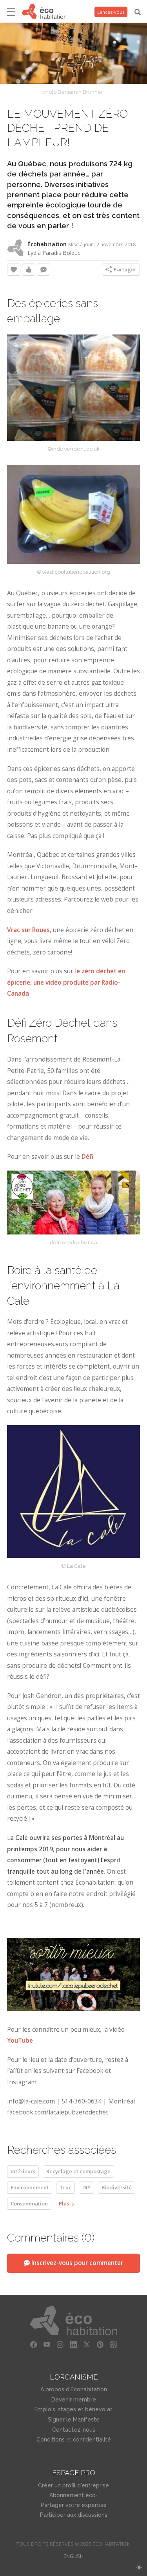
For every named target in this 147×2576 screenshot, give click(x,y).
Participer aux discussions (74, 2515)
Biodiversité (117, 2187)
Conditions (51, 2440)
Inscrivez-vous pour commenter (76, 2263)
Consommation (29, 2203)
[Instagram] (60, 2345)
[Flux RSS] (114, 2345)
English (73, 2556)
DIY (86, 2187)
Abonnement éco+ (74, 2495)
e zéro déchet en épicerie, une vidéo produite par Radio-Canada (66, 982)
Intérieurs (23, 2171)
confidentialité (92, 2440)
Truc (65, 2187)
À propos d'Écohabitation (74, 2389)
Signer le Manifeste (74, 2420)
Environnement (30, 2187)
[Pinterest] (100, 2345)
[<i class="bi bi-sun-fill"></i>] (139, 2568)
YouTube (20, 2041)
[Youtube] (47, 2345)
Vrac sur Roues (28, 930)
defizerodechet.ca (73, 1243)
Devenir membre (74, 2400)
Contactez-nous (74, 2430)
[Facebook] (34, 2345)
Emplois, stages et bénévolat (73, 2409)
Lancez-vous (111, 12)
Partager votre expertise (74, 2505)
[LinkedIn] (74, 2345)
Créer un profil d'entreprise (73, 2485)
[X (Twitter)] (87, 2345)
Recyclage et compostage (78, 2171)
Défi (87, 1157)
